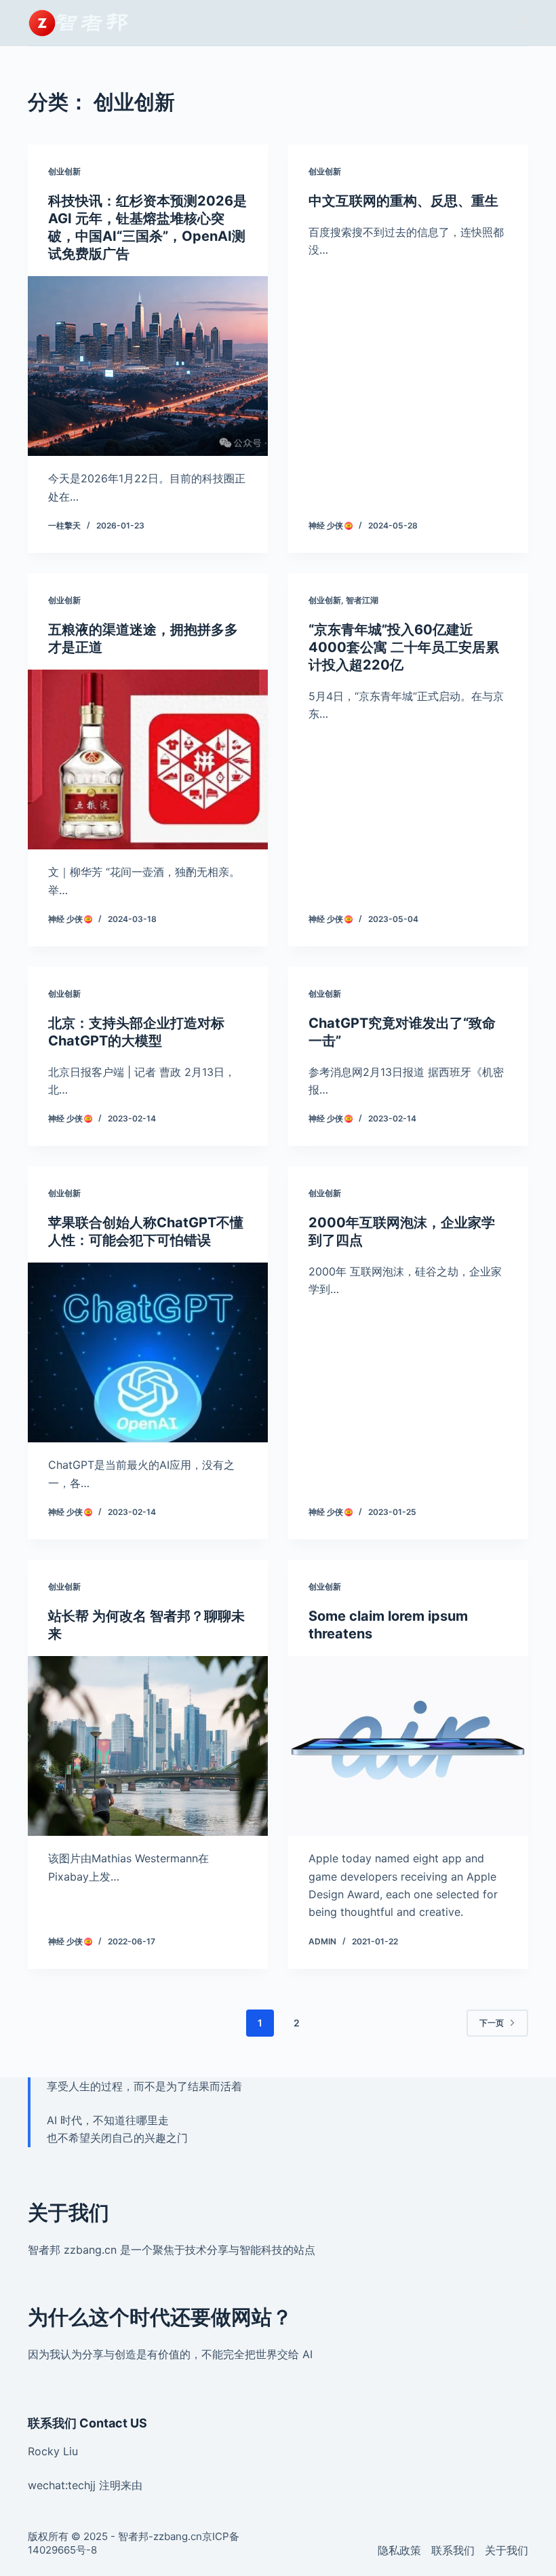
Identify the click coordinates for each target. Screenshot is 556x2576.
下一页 (492, 2023)
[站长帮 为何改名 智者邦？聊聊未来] (148, 1746)
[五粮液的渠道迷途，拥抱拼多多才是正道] (148, 760)
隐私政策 (399, 2550)
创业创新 (64, 171)
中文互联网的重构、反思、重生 (403, 201)
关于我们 (507, 2550)
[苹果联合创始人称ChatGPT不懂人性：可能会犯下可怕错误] (148, 1353)
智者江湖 (362, 600)
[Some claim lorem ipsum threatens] (408, 1746)
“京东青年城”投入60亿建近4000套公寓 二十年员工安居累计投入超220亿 (404, 647)
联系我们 (453, 2550)
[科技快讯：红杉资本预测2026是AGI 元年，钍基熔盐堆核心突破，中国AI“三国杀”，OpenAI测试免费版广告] (148, 366)
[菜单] (522, 23)
